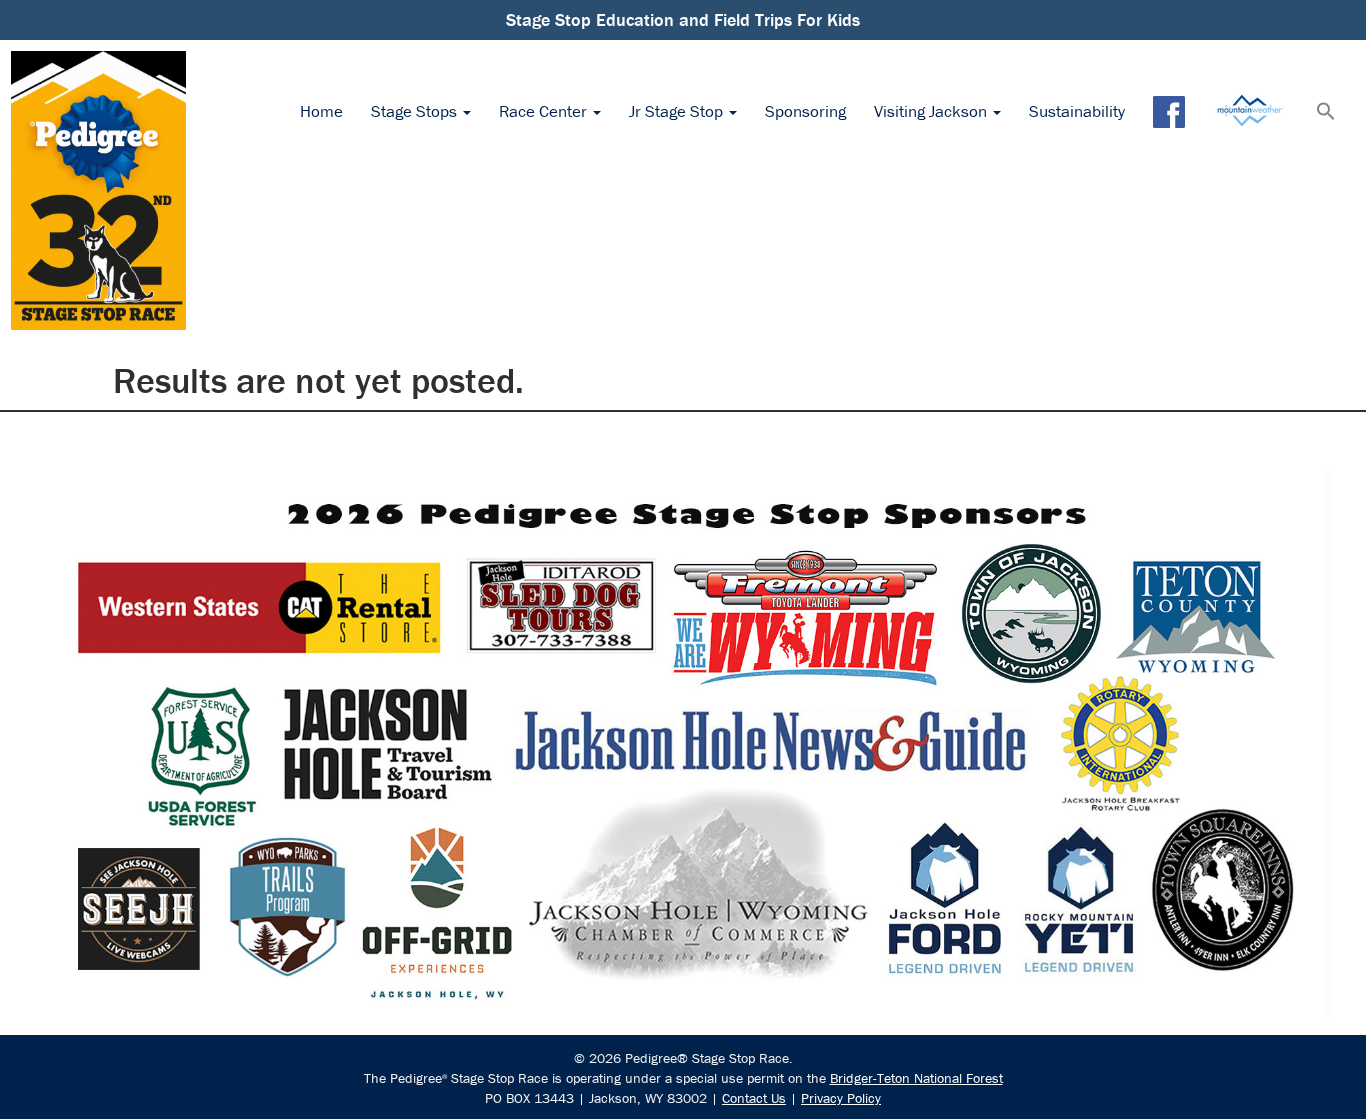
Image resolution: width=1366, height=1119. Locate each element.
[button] (1326, 113)
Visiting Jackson (932, 111)
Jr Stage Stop (678, 111)
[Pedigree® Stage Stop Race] (98, 190)
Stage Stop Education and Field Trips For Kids (683, 19)
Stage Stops (416, 111)
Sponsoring (805, 111)
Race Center (545, 111)
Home (321, 111)
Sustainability (1077, 111)
